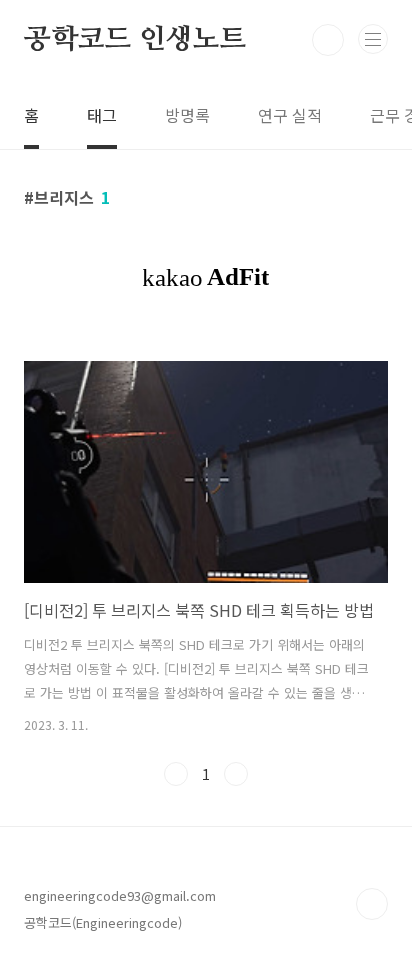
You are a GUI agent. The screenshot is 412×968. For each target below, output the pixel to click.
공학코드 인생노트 (135, 40)
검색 (328, 40)
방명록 (187, 115)
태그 (102, 115)
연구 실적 (290, 115)
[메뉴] (373, 39)
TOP (372, 904)
